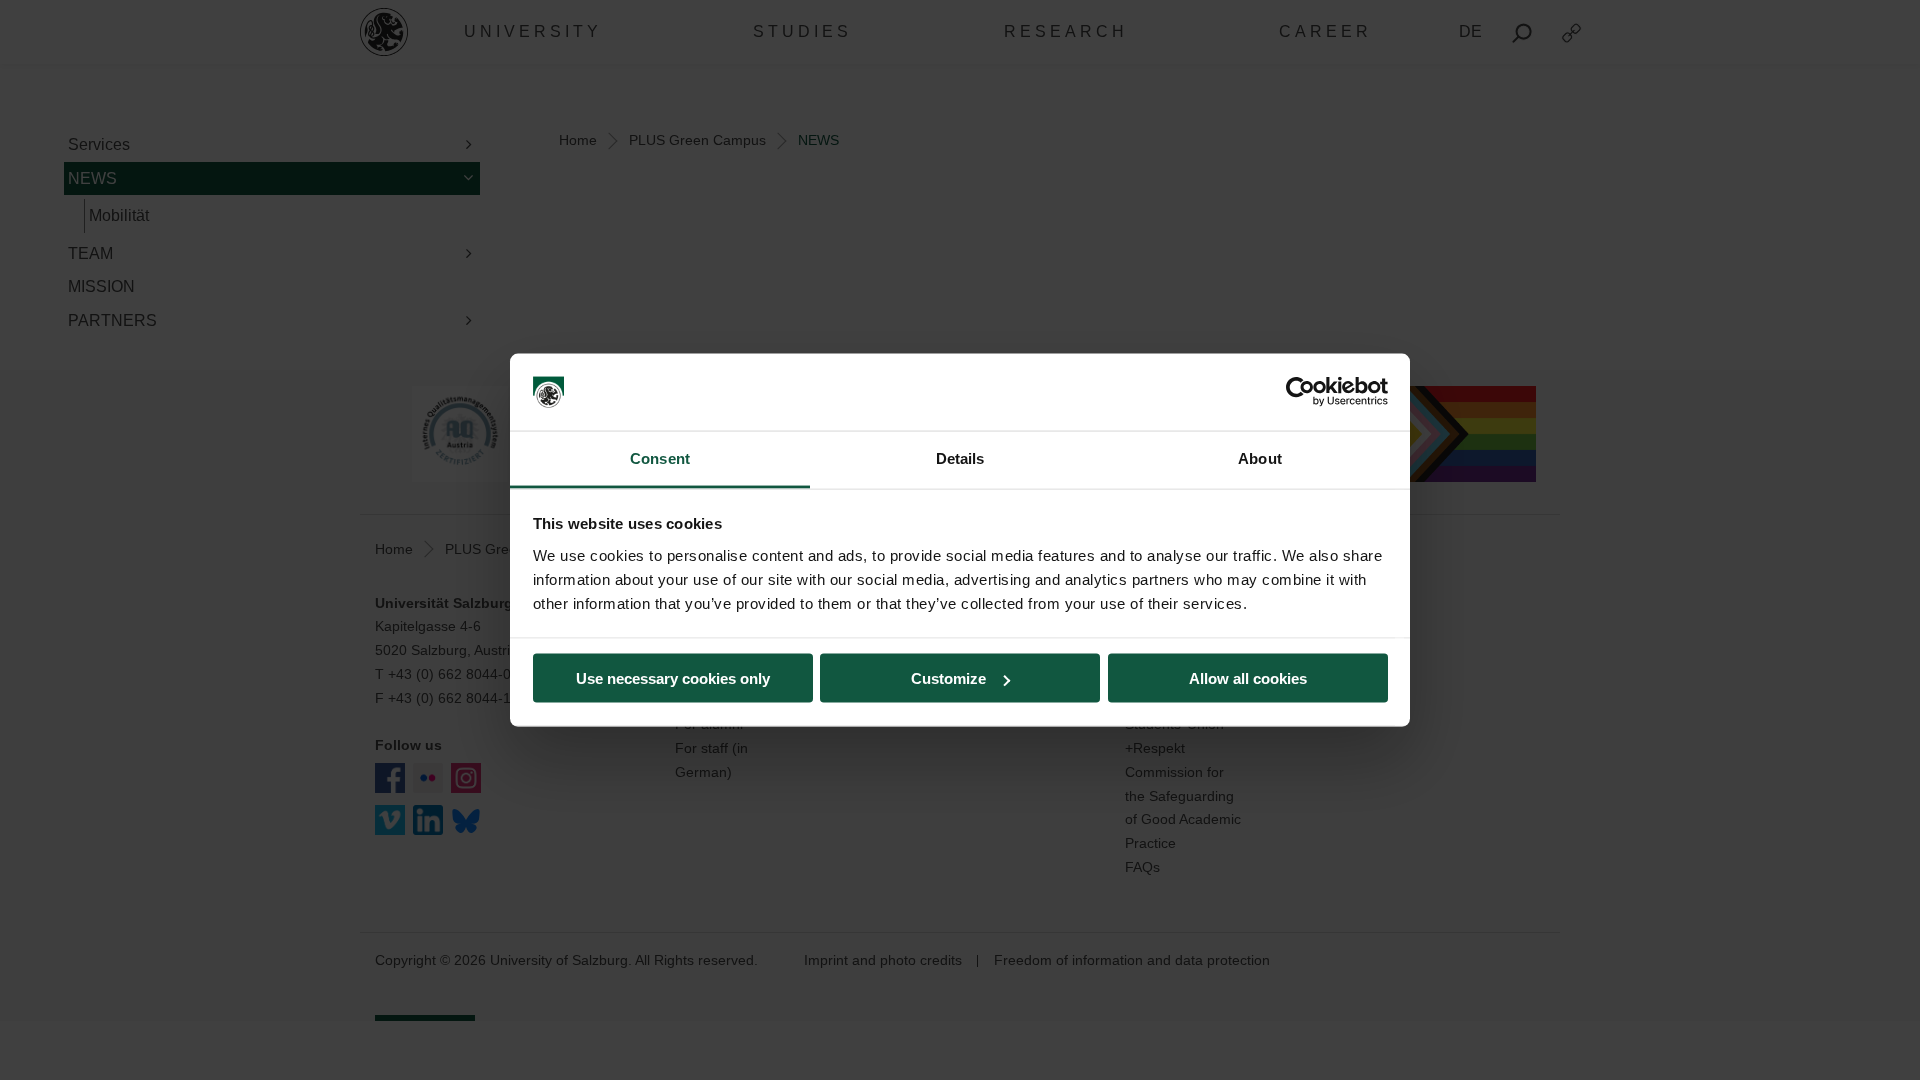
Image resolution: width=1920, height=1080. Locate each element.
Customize (948, 678)
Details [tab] (960, 457)
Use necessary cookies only (673, 678)
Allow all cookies (1248, 678)
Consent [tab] (660, 457)
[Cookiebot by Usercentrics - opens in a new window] (1300, 392)
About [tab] (1260, 457)
